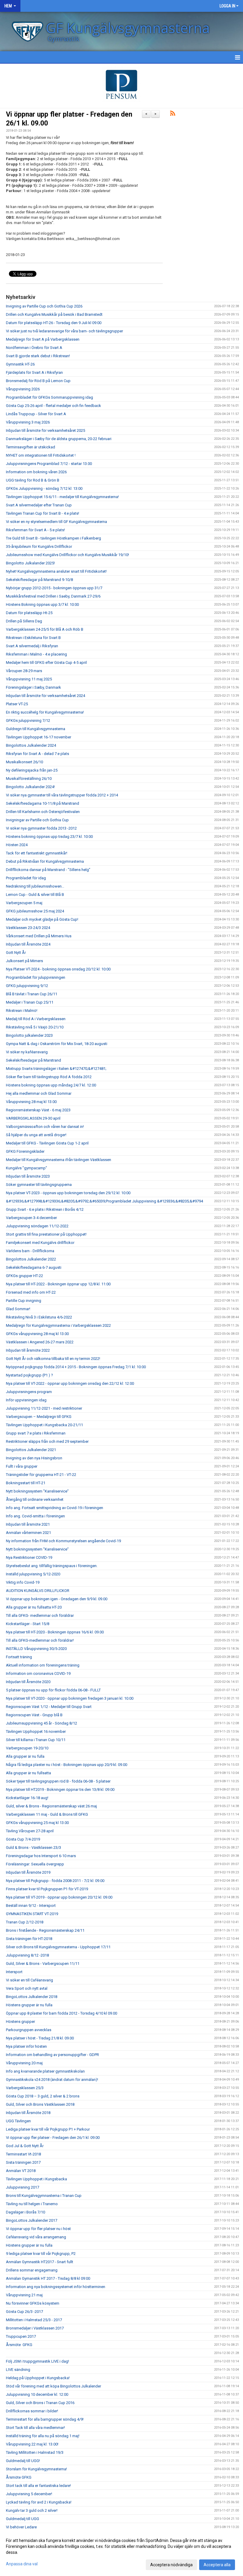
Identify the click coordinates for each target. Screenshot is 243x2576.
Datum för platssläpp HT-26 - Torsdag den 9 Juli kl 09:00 (54, 323)
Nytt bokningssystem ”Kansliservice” (37, 1491)
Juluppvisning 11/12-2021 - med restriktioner (44, 1408)
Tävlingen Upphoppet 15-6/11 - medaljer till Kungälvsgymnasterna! (62, 497)
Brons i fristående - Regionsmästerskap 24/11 (45, 1930)
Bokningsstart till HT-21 (26, 1483)
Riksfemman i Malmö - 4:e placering (36, 654)
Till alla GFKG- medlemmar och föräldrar (40, 1615)
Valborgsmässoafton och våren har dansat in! (45, 1127)
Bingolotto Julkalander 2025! (30, 563)
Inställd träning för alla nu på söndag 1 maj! (43, 2436)
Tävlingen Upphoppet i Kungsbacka (36, 2179)
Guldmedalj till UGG (23, 2519)
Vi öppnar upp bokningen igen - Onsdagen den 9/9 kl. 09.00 (57, 1599)
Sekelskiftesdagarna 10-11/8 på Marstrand (43, 803)
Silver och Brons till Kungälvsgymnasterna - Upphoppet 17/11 (58, 1947)
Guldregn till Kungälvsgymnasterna (36, 729)
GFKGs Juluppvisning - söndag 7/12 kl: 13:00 (44, 488)
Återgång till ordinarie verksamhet (35, 1499)
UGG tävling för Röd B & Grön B (33, 480)
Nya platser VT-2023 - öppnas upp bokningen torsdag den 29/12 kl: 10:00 (68, 1193)
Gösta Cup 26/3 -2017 (24, 2312)
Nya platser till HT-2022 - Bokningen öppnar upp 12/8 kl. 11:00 (58, 1284)
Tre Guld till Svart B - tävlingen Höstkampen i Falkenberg (53, 538)
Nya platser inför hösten (26, 2046)
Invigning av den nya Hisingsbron (34, 1458)
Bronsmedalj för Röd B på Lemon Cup (38, 381)
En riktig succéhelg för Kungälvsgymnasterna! (45, 712)
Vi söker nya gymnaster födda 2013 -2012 (41, 828)
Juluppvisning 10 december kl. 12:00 (37, 2394)
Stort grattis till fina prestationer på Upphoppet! (46, 1234)
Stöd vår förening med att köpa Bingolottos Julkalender (53, 2386)
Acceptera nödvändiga (171, 2565)
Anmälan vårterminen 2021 (28, 1533)
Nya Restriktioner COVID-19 (29, 1557)
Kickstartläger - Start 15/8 (28, 1624)
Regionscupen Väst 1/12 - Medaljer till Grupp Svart (49, 1707)
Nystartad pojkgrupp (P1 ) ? (29, 1375)
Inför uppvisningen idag (26, 1400)
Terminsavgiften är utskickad (31, 447)
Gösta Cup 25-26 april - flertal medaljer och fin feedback (53, 406)
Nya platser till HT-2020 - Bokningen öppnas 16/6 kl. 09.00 (55, 1632)
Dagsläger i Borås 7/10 (25, 2212)
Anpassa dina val (22, 2564)
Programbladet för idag (26, 878)
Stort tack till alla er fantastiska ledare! (38, 2486)
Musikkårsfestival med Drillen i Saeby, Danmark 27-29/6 (53, 596)
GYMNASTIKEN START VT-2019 (32, 1914)
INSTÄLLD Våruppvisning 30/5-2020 (36, 1649)
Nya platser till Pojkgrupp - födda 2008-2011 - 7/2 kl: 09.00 (55, 1881)
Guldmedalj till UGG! (23, 2461)
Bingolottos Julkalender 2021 (31, 1450)
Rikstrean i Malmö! (22, 1011)
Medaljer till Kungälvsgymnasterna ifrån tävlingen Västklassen (59, 1160)
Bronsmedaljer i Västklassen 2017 (35, 2328)
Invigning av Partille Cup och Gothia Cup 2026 (44, 306)
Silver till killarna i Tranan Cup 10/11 (36, 1740)
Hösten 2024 (17, 845)
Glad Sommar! (18, 1309)
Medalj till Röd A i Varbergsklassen (36, 1019)
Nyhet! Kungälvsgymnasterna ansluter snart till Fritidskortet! (56, 571)
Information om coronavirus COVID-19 (38, 1673)
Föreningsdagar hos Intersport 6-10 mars (41, 1856)
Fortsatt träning (19, 1657)
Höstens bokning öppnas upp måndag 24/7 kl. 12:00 (51, 1085)
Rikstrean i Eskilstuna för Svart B (33, 638)
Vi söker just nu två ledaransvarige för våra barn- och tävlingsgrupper (64, 331)
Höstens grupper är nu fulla (29, 2005)
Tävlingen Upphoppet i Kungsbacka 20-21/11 (44, 1425)
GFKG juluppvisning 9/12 (27, 986)
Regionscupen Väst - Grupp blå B (34, 1715)
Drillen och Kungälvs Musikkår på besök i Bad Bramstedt (54, 314)
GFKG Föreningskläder (25, 1151)
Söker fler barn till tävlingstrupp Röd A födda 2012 (49, 1077)
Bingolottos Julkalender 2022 (31, 1259)
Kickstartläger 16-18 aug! (27, 1798)
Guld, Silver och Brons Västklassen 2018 (40, 2104)
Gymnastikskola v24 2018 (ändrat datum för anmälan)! (52, 2080)
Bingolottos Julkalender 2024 (31, 745)
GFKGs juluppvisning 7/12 (28, 721)
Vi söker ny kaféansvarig (27, 1052)
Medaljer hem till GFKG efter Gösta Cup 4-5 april (46, 662)
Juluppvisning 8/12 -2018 (27, 1955)
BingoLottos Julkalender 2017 (32, 2220)
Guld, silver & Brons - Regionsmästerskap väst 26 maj (51, 1806)
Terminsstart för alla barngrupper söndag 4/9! (45, 2419)
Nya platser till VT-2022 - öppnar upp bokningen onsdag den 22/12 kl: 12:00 (70, 1383)
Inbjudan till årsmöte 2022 (28, 1350)
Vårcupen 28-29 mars (24, 671)
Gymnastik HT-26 (20, 364)
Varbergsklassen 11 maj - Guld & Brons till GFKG (47, 1814)
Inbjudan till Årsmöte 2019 (28, 1872)
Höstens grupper (20, 2022)
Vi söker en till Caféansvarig (29, 1980)
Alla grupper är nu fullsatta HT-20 (34, 1607)
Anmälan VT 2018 (21, 2171)
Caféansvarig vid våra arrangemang (36, 2237)
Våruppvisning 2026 (23, 389)
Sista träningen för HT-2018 (29, 1939)
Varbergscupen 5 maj (24, 903)
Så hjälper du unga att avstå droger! (36, 1135)
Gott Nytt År (16, 953)
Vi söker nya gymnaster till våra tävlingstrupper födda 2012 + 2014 (62, 795)
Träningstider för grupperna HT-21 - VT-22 (41, 1475)
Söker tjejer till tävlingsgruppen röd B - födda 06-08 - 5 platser (58, 1781)
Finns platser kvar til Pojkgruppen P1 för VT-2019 (47, 1889)
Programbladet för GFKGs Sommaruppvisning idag (49, 397)
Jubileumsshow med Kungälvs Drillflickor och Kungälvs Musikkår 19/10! (67, 555)
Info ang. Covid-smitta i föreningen (35, 1516)
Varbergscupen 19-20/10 (27, 1748)
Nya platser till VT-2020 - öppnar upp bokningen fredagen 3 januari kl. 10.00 (70, 1698)
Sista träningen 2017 (23, 2162)
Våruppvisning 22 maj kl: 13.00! (32, 2444)
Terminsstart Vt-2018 (23, 2154)
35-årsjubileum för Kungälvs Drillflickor (39, 546)
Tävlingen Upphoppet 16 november (36, 1731)
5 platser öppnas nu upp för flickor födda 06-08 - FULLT (53, 1690)
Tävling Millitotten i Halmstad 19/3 (35, 2452)
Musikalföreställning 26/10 (29, 779)
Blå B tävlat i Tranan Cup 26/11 (32, 994)
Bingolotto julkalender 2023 (29, 1035)
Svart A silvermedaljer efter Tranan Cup (39, 505)
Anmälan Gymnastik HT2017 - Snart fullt (40, 2262)
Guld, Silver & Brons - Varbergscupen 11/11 (43, 1964)
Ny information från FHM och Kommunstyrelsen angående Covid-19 (63, 1541)
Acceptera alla (217, 2565)
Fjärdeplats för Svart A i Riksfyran (34, 372)
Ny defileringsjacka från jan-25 (32, 770)
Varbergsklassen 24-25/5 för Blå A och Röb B (45, 629)
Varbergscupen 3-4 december (31, 1218)
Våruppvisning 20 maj (24, 2063)
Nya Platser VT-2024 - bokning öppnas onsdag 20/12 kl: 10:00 (58, 969)
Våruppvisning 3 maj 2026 (28, 422)
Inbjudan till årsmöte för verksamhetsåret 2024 (45, 696)
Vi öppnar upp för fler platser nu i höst (38, 2229)
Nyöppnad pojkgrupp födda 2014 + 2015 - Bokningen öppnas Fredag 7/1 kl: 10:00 (76, 1367)
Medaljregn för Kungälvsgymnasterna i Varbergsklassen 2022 (58, 1325)
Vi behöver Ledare (21, 2527)
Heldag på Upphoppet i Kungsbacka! (38, 2378)
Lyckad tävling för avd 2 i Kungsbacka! (39, 2502)
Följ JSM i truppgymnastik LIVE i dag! (37, 2361)
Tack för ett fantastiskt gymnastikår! (37, 853)
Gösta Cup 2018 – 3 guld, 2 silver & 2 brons (43, 2096)
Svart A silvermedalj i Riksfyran (32, 646)
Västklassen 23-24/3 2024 (28, 928)
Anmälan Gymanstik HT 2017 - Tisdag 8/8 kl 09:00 (48, 2278)
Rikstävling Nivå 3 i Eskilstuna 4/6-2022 (39, 1317)
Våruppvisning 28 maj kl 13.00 (31, 1102)
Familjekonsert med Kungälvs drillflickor (40, 1243)
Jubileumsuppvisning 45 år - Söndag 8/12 (41, 1723)
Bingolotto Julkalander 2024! (31, 787)
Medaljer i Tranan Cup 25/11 (30, 1002)
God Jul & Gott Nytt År (25, 2146)
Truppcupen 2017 (21, 2336)
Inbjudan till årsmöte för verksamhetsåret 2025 (45, 430)
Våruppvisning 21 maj (24, 2295)
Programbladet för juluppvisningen (36, 977)
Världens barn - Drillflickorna (30, 1251)
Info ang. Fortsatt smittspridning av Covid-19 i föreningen (55, 1508)
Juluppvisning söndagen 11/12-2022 (37, 1226)
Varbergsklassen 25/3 (25, 2088)
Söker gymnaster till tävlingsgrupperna (39, 1185)
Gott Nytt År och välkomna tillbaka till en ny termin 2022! (53, 1359)
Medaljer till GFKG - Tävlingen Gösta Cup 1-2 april (47, 1143)
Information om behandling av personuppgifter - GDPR (52, 2055)
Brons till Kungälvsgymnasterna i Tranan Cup (44, 2196)
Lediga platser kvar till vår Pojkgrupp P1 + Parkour (48, 2129)
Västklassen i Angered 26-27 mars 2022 (40, 1342)
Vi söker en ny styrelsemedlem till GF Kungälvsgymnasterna (56, 522)
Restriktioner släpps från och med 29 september (47, 1441)
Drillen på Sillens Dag (24, 621)
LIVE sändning (18, 2370)
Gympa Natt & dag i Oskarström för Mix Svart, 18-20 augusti (57, 1044)
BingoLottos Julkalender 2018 (32, 1997)
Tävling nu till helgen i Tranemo (32, 2204)
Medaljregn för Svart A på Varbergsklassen (43, 339)
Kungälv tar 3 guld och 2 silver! (32, 2510)
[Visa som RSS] (173, 114)
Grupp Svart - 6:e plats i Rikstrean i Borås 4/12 (45, 1209)
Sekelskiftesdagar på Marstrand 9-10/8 (39, 580)
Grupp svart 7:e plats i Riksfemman (36, 1433)
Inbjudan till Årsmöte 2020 (28, 1682)
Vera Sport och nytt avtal (27, 1988)
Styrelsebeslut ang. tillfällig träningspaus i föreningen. (52, 1566)
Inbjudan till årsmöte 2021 (28, 1524)
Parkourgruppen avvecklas (29, 2030)
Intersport (14, 1972)
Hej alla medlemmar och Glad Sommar (39, 1093)
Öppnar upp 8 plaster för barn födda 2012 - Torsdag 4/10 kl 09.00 (61, 2013)
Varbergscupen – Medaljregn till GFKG (39, 1417)
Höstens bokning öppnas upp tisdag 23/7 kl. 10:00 (49, 837)
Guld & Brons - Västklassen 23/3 (33, 1848)
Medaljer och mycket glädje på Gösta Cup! (42, 919)
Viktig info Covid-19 (23, 1582)
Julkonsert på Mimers (24, 961)
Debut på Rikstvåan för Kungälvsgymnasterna (45, 861)
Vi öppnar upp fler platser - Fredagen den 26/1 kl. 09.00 (53, 2138)
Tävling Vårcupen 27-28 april (30, 1831)
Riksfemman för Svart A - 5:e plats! (35, 530)
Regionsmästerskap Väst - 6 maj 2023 (38, 1110)
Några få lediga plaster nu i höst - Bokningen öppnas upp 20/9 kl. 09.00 (67, 1765)
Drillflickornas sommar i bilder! (32, 2411)
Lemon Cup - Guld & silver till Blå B (35, 895)
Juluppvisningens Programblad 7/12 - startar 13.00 (49, 464)
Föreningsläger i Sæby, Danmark (33, 687)
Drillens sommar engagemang (32, 2270)
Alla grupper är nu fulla (25, 1756)
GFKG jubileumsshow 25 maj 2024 (35, 911)
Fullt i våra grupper (22, 1466)
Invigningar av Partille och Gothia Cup (37, 820)
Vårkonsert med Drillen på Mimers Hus (39, 936)
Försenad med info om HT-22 (31, 1292)
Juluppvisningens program (29, 1392)
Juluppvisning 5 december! (29, 2494)
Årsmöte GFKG (19, 2345)
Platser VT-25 (17, 704)
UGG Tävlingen (18, 2121)
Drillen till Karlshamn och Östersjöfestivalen (43, 812)
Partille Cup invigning (24, 1301)
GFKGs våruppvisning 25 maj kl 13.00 (37, 1823)
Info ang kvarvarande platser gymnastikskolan (45, 2071)
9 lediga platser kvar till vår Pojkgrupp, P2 (41, 2254)
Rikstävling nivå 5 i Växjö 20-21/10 (35, 1027)
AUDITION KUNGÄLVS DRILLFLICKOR (38, 1591)
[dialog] (121, 2552)
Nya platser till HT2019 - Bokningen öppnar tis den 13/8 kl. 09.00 (60, 1789)
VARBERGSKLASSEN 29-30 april (33, 1118)
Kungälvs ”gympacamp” (27, 1168)
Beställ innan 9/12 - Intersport (31, 1906)
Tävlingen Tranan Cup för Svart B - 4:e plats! (43, 513)
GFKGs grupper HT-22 (24, 1276)
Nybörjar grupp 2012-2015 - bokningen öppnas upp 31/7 (54, 588)
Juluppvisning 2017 (23, 2187)
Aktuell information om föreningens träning (43, 1665)
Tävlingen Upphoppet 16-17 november (39, 737)
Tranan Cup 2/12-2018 (25, 1922)
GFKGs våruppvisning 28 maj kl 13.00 (37, 1334)
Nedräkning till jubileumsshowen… (35, 886)
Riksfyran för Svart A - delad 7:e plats (37, 754)
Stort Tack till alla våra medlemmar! (35, 2428)
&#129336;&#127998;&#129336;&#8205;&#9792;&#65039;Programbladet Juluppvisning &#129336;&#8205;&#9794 (104, 1201)
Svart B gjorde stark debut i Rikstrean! (38, 356)
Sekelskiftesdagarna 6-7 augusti (34, 1267)
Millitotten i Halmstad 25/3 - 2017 (34, 2320)
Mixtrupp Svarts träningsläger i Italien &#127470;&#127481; (56, 1069)
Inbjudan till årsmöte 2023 (28, 1176)
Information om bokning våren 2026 (36, 472)
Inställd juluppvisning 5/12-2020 (33, 1574)
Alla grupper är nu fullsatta (28, 1773)
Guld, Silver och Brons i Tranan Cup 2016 (40, 2403)
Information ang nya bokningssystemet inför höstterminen (56, 2287)
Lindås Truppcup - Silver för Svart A (36, 414)
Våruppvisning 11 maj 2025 (29, 679)
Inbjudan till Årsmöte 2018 (28, 2113)
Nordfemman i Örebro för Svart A (34, 348)
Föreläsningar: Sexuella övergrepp (35, 1864)
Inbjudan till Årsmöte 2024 (28, 944)
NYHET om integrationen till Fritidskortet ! (41, 455)
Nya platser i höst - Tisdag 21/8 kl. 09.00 (40, 2038)
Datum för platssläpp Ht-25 (29, 613)
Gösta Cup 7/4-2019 (23, 1839)
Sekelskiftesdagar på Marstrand (33, 1060)
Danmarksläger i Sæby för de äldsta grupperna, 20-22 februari (59, 439)
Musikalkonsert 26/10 (24, 762)
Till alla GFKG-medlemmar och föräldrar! (40, 1640)
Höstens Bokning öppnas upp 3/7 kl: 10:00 (42, 604)
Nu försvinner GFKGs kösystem (33, 2303)
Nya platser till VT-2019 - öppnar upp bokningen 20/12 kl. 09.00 (59, 1897)
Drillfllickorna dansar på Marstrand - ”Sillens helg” (48, 870)
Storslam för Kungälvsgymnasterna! (36, 2469)
